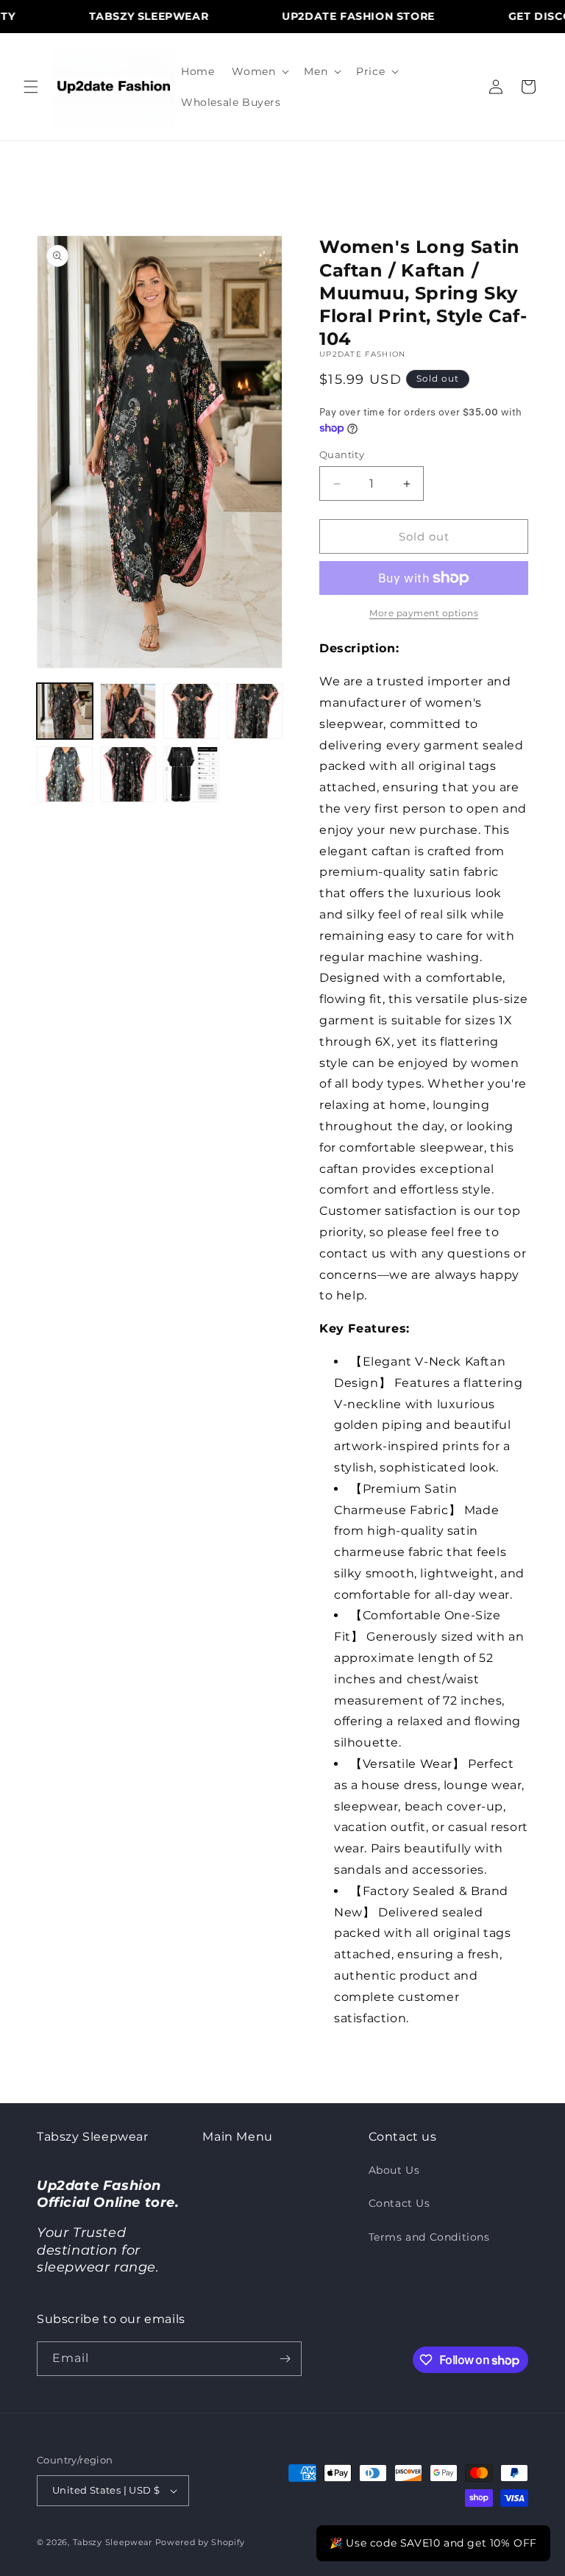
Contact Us (399, 2203)
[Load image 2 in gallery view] (128, 711)
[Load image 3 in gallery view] (191, 711)
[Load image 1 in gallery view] (65, 711)
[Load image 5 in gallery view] (65, 774)
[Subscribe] (285, 2359)
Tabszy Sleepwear (113, 2542)
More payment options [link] (424, 613)
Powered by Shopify (200, 2542)
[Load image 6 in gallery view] (128, 774)
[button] (31, 87)
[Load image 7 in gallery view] (191, 774)
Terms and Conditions (429, 2237)
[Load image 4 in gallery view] (255, 711)
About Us (394, 2170)
